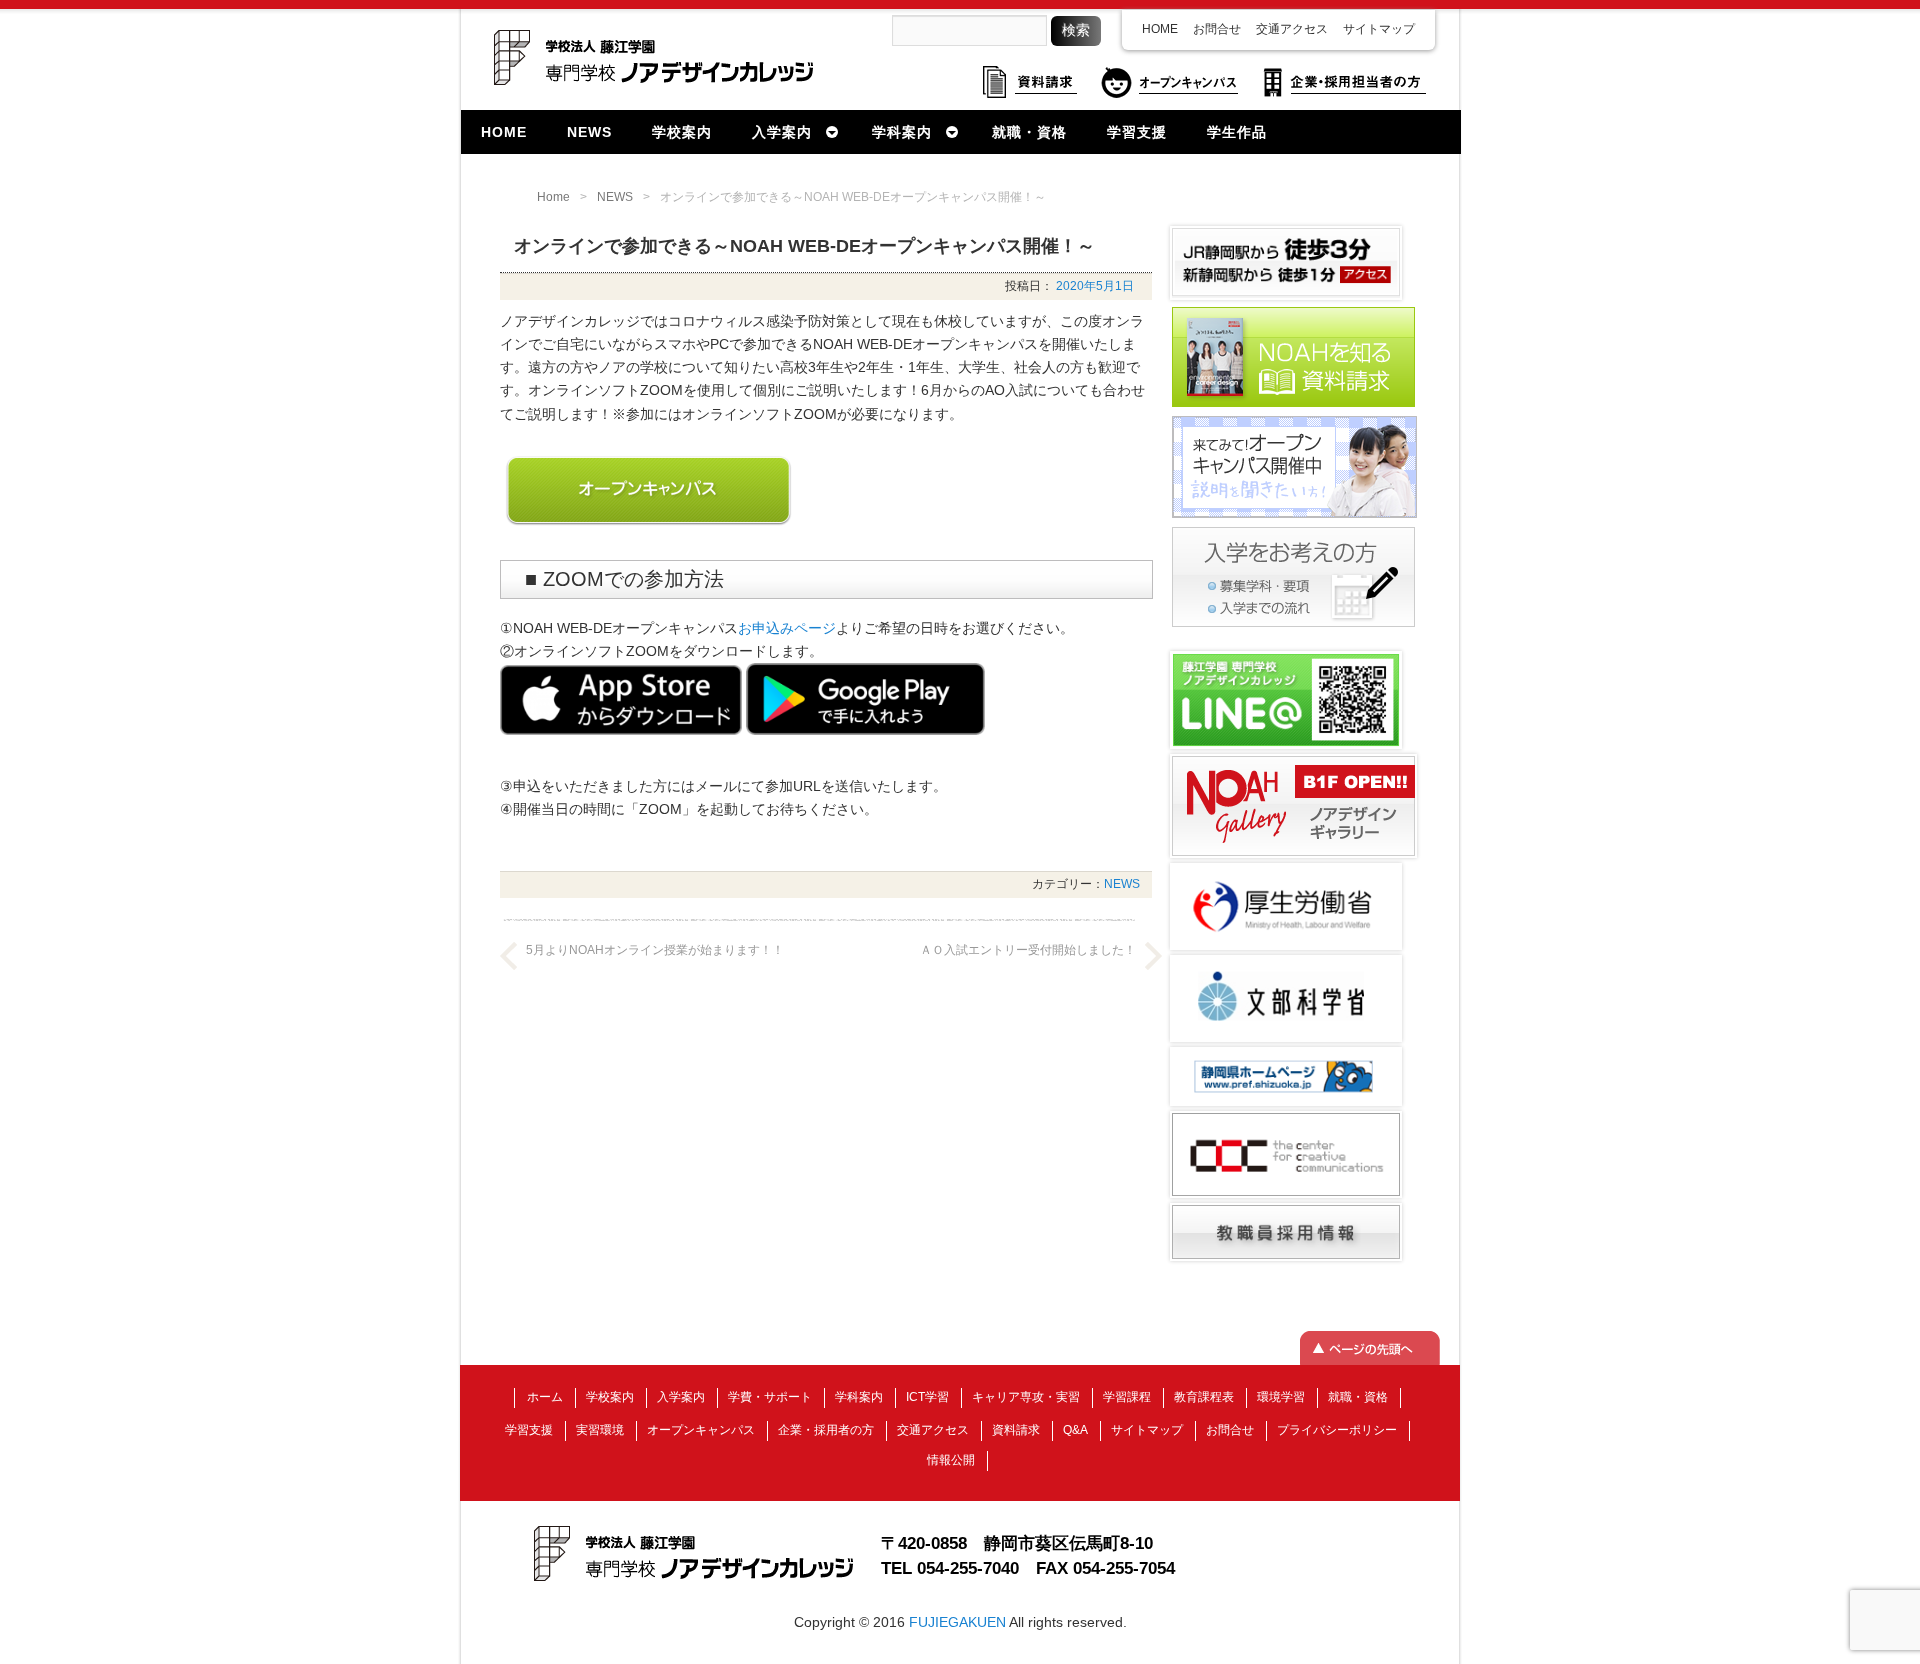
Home (553, 197)
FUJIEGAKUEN (957, 1622)
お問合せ (1217, 29)
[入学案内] (1293, 625)
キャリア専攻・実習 (1026, 1397)
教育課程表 (1204, 1397)
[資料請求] (1293, 405)
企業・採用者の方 (826, 1430)
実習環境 (600, 1430)
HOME (1160, 29)
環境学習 (1281, 1397)
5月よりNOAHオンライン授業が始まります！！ (655, 950)
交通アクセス (1292, 29)
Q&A (1075, 1430)
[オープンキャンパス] (1294, 516)
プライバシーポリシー (1337, 1430)
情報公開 (951, 1460)
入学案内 (681, 1397)
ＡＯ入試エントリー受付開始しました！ (1028, 950)
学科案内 (859, 1397)
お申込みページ (787, 628)
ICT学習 (927, 1397)
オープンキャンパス (701, 1430)
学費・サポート (770, 1397)
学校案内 (610, 1397)
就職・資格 (1358, 1397)
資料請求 (1016, 1430)
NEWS (615, 197)
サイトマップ (1379, 29)
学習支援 (529, 1430)
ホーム (545, 1397)
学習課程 (1127, 1397)
